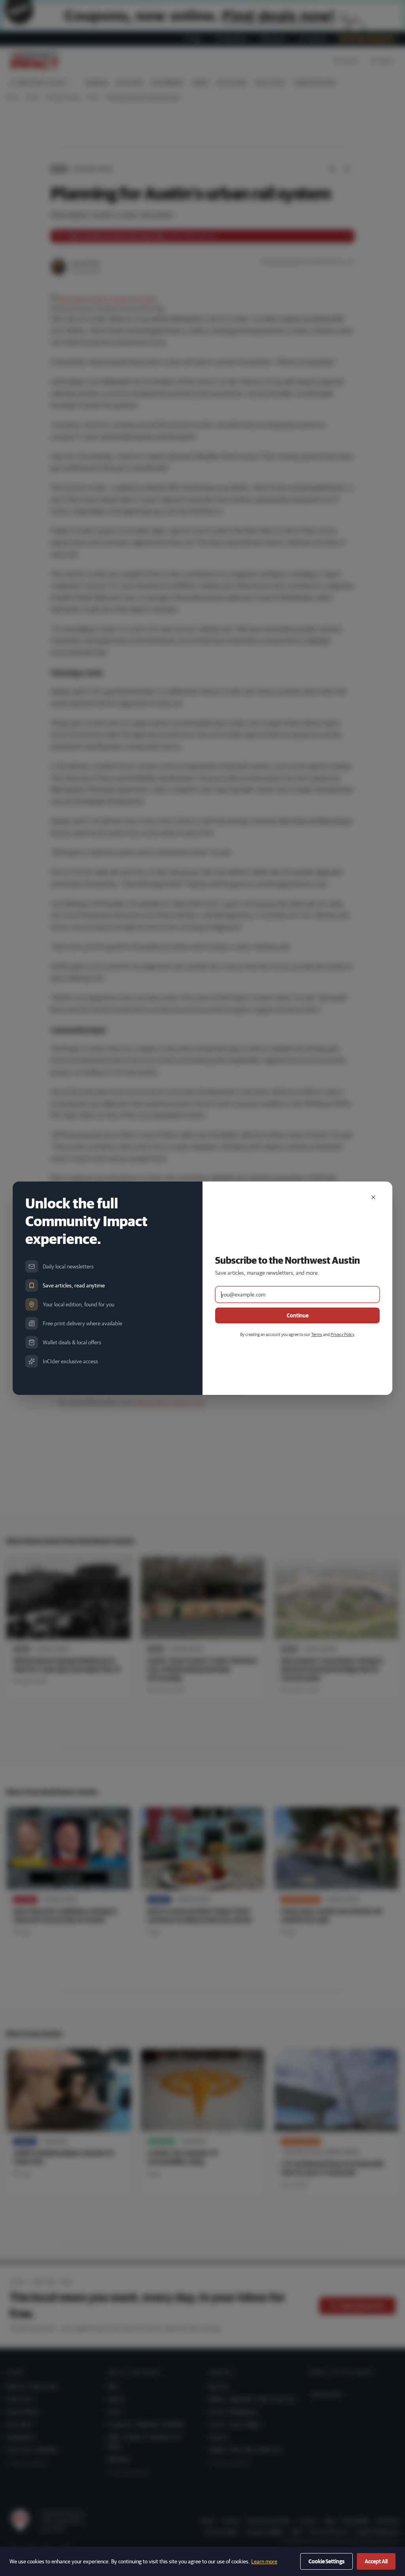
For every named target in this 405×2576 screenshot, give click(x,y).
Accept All (376, 2561)
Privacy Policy (342, 1334)
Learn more (264, 2561)
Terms (317, 1334)
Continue (298, 1315)
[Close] (373, 1197)
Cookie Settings (326, 2561)
